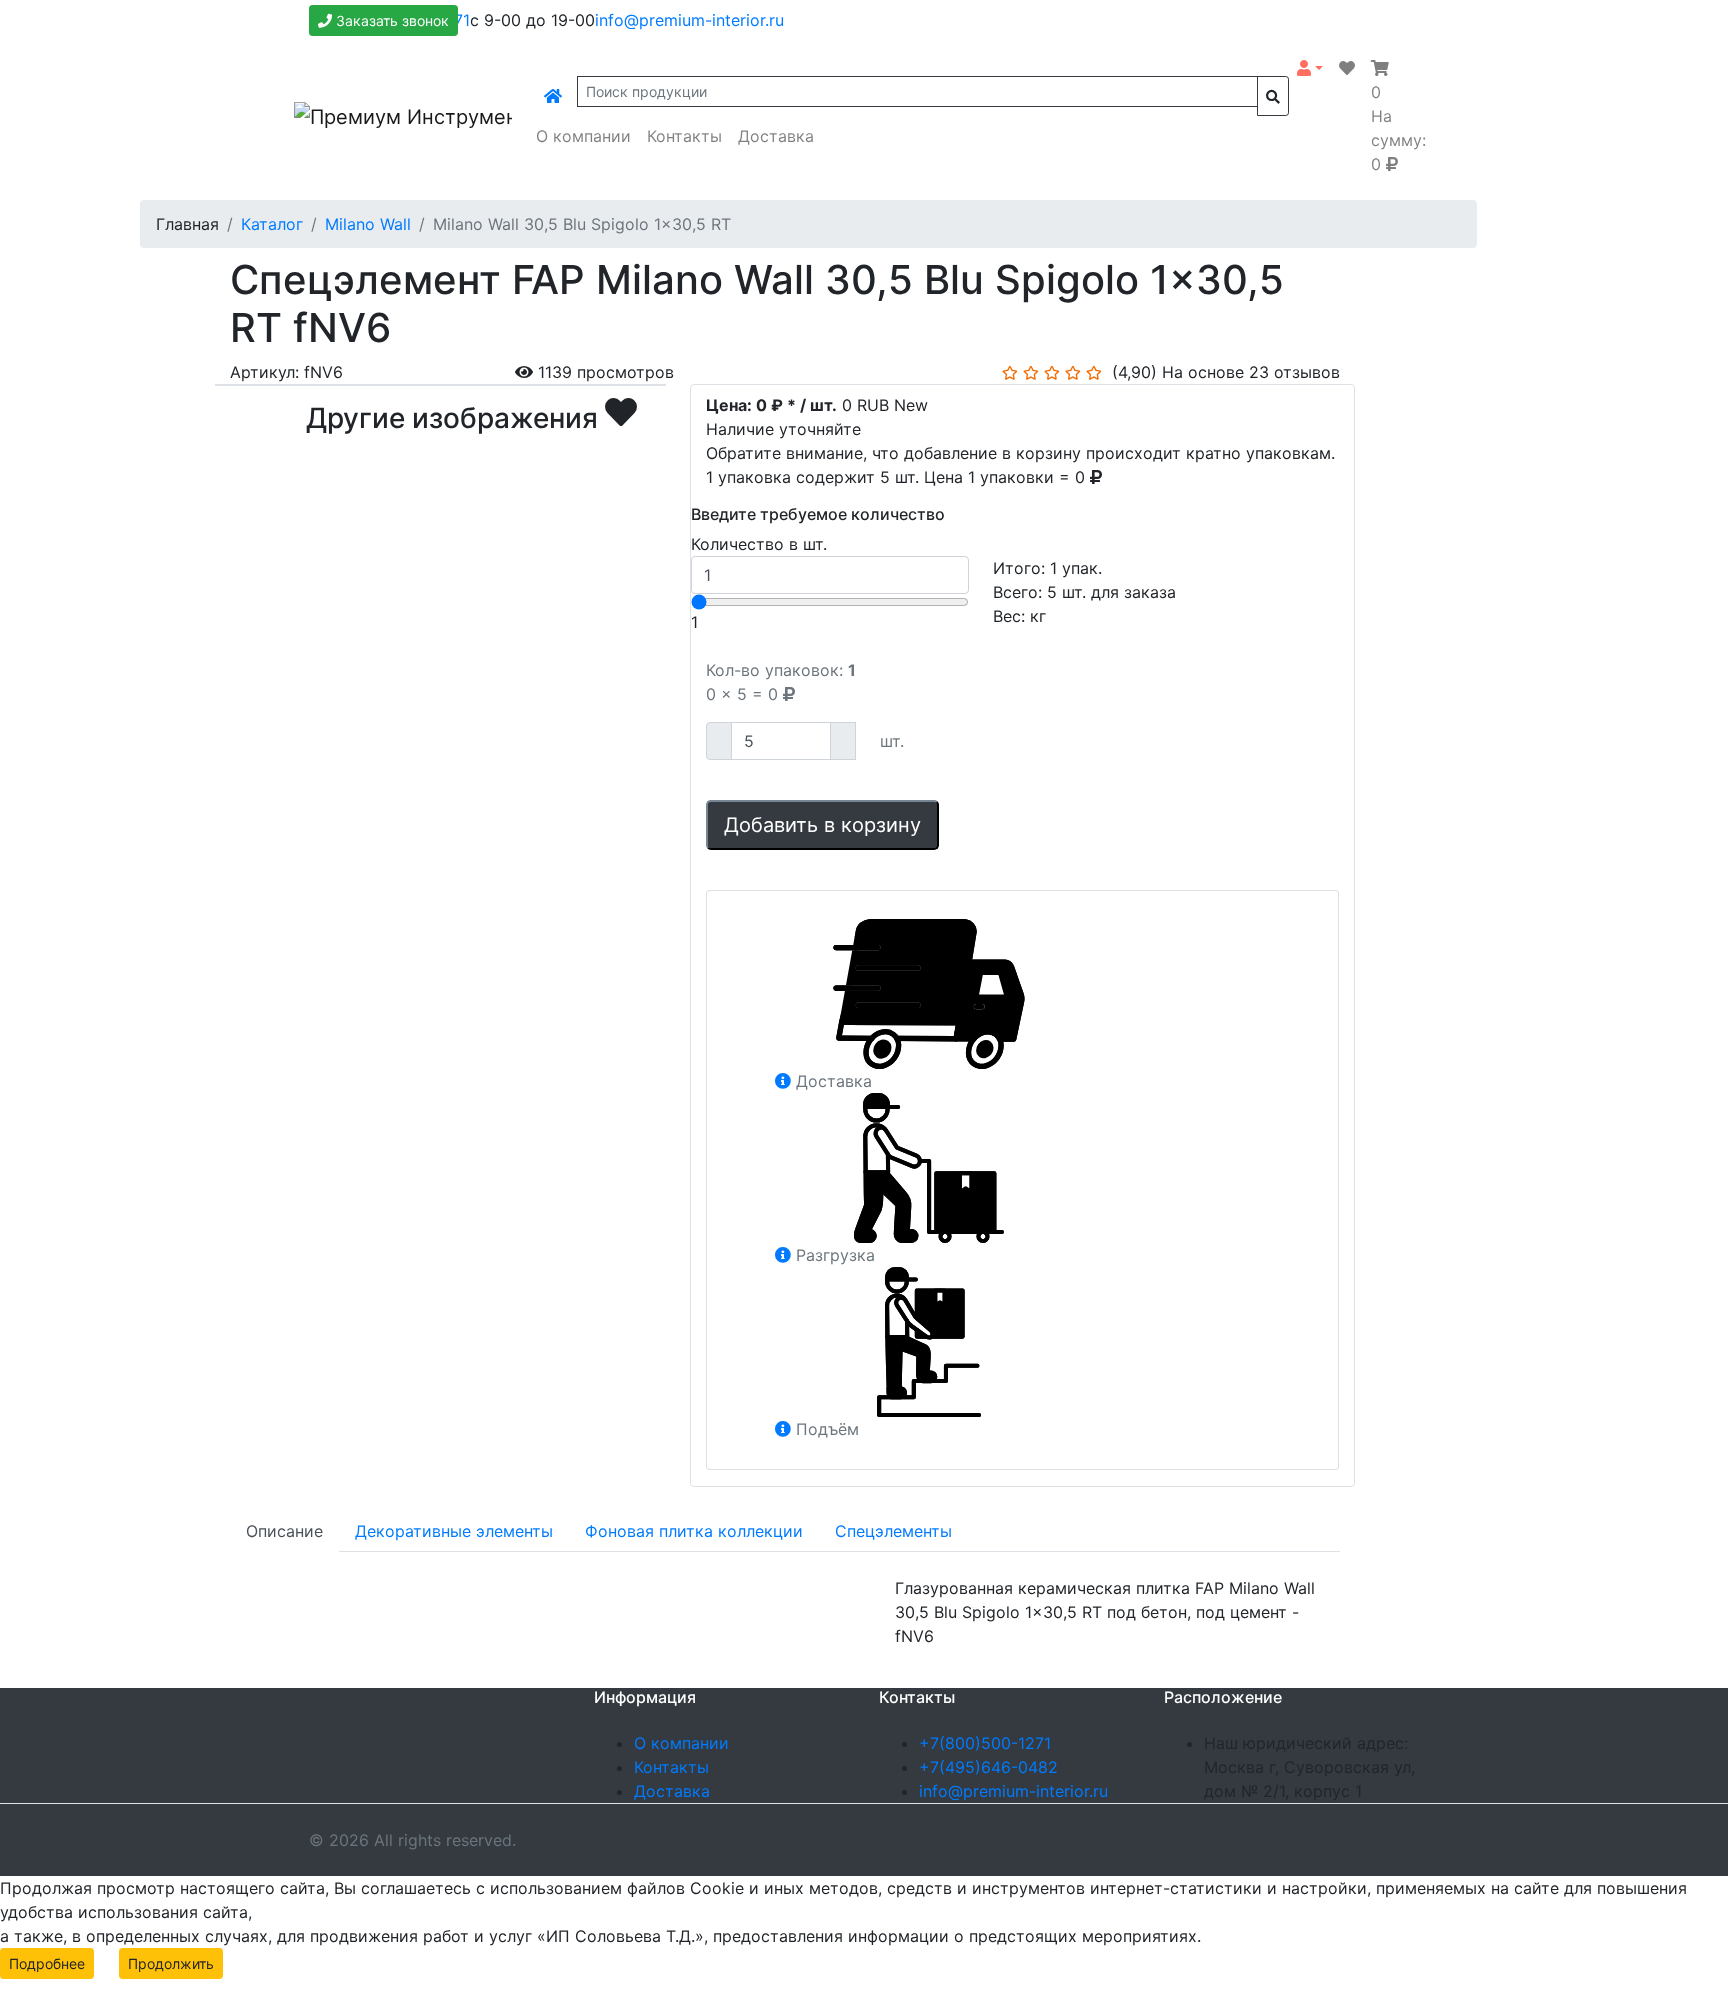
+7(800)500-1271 (985, 1743)
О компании (583, 136)
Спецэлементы (893, 1531)
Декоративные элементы (454, 1531)
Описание (284, 1531)
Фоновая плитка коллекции (694, 1531)
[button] (1310, 68)
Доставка (776, 136)
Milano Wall (368, 224)
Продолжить (171, 1963)
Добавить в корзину (822, 825)
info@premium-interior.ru (689, 20)
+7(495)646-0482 (988, 1767)
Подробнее (47, 1963)
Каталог (272, 224)
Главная (187, 224)
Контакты (684, 136)
